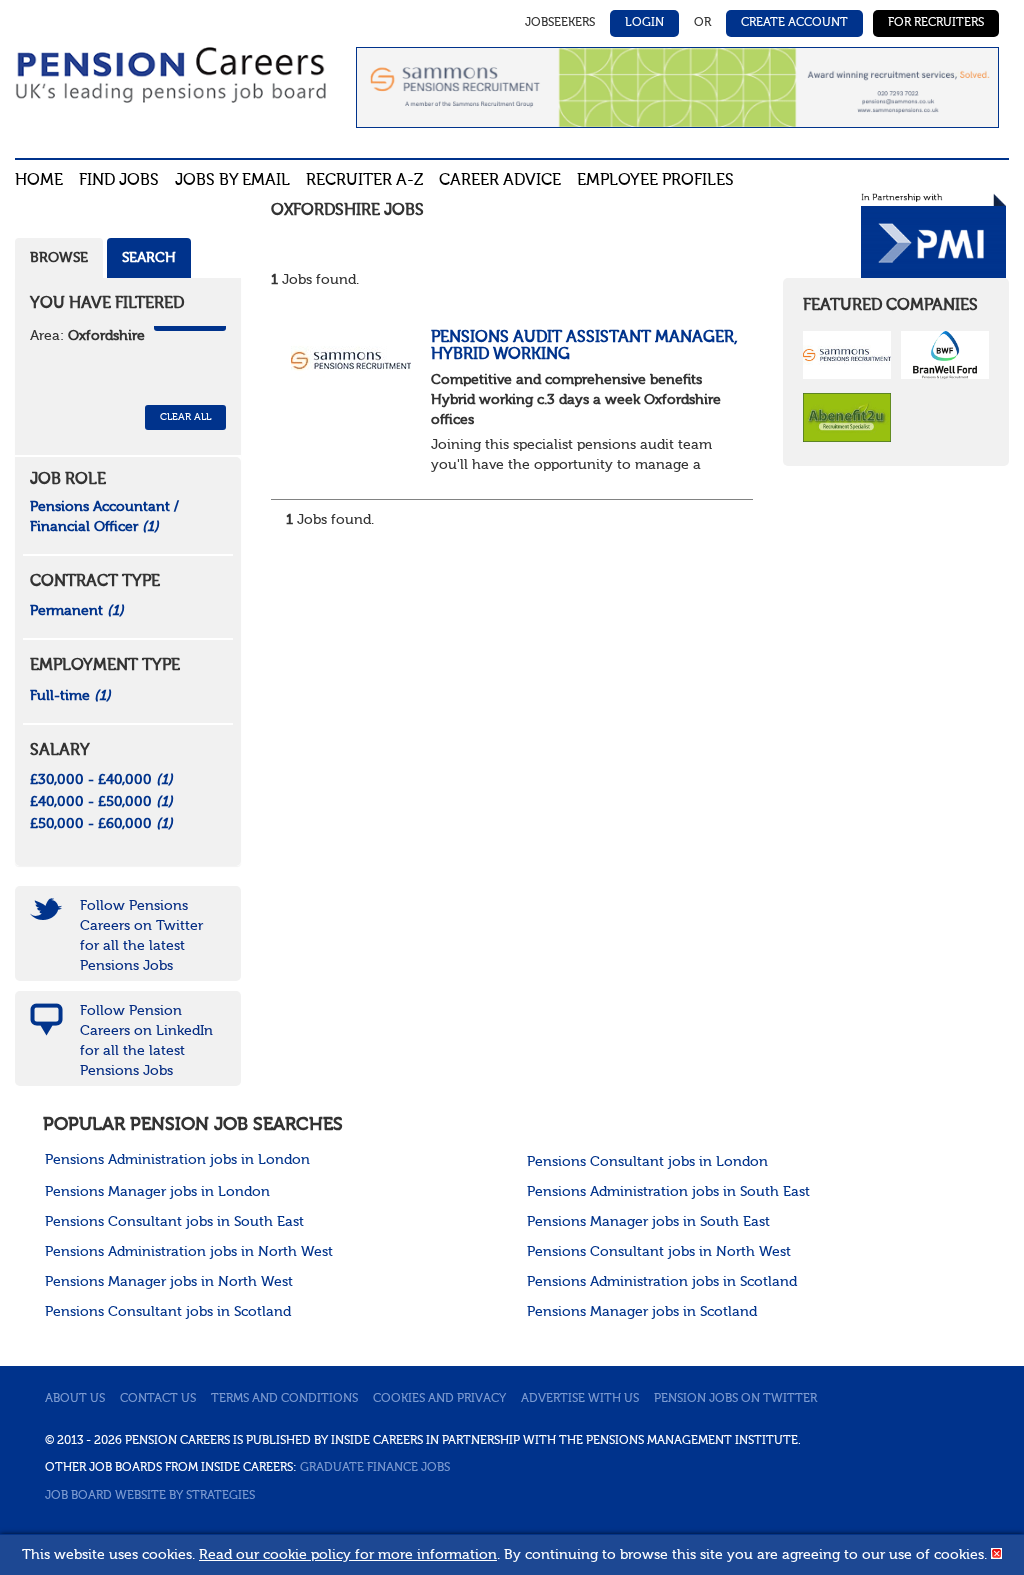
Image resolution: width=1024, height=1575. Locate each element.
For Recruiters (936, 23)
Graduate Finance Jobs (375, 1468)
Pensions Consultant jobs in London (647, 1162)
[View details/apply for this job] (351, 359)
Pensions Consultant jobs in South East (174, 1222)
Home (39, 181)
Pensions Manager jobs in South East (648, 1222)
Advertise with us (580, 1399)
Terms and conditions (284, 1399)
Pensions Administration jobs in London (177, 1160)
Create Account (794, 23)
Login (644, 23)
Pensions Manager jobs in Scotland (642, 1312)
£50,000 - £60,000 (101, 824)
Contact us (158, 1399)
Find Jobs (119, 181)
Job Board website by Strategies (150, 1496)
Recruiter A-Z (364, 181)
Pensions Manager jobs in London (157, 1192)
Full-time (70, 696)
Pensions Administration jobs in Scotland (662, 1282)
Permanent (77, 611)
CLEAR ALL (185, 417)
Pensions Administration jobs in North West (189, 1252)
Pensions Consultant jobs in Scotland (168, 1312)
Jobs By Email (232, 181)
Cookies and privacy (439, 1399)
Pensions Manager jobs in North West (169, 1282)
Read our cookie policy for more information (348, 1555)
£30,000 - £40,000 (101, 780)
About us (75, 1399)
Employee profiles (655, 181)
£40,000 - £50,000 (101, 802)
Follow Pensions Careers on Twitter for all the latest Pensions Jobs (141, 936)
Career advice (500, 181)
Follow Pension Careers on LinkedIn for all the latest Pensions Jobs (146, 1041)
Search (149, 258)
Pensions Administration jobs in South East (668, 1192)
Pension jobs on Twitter (735, 1399)
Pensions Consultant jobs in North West (659, 1252)
